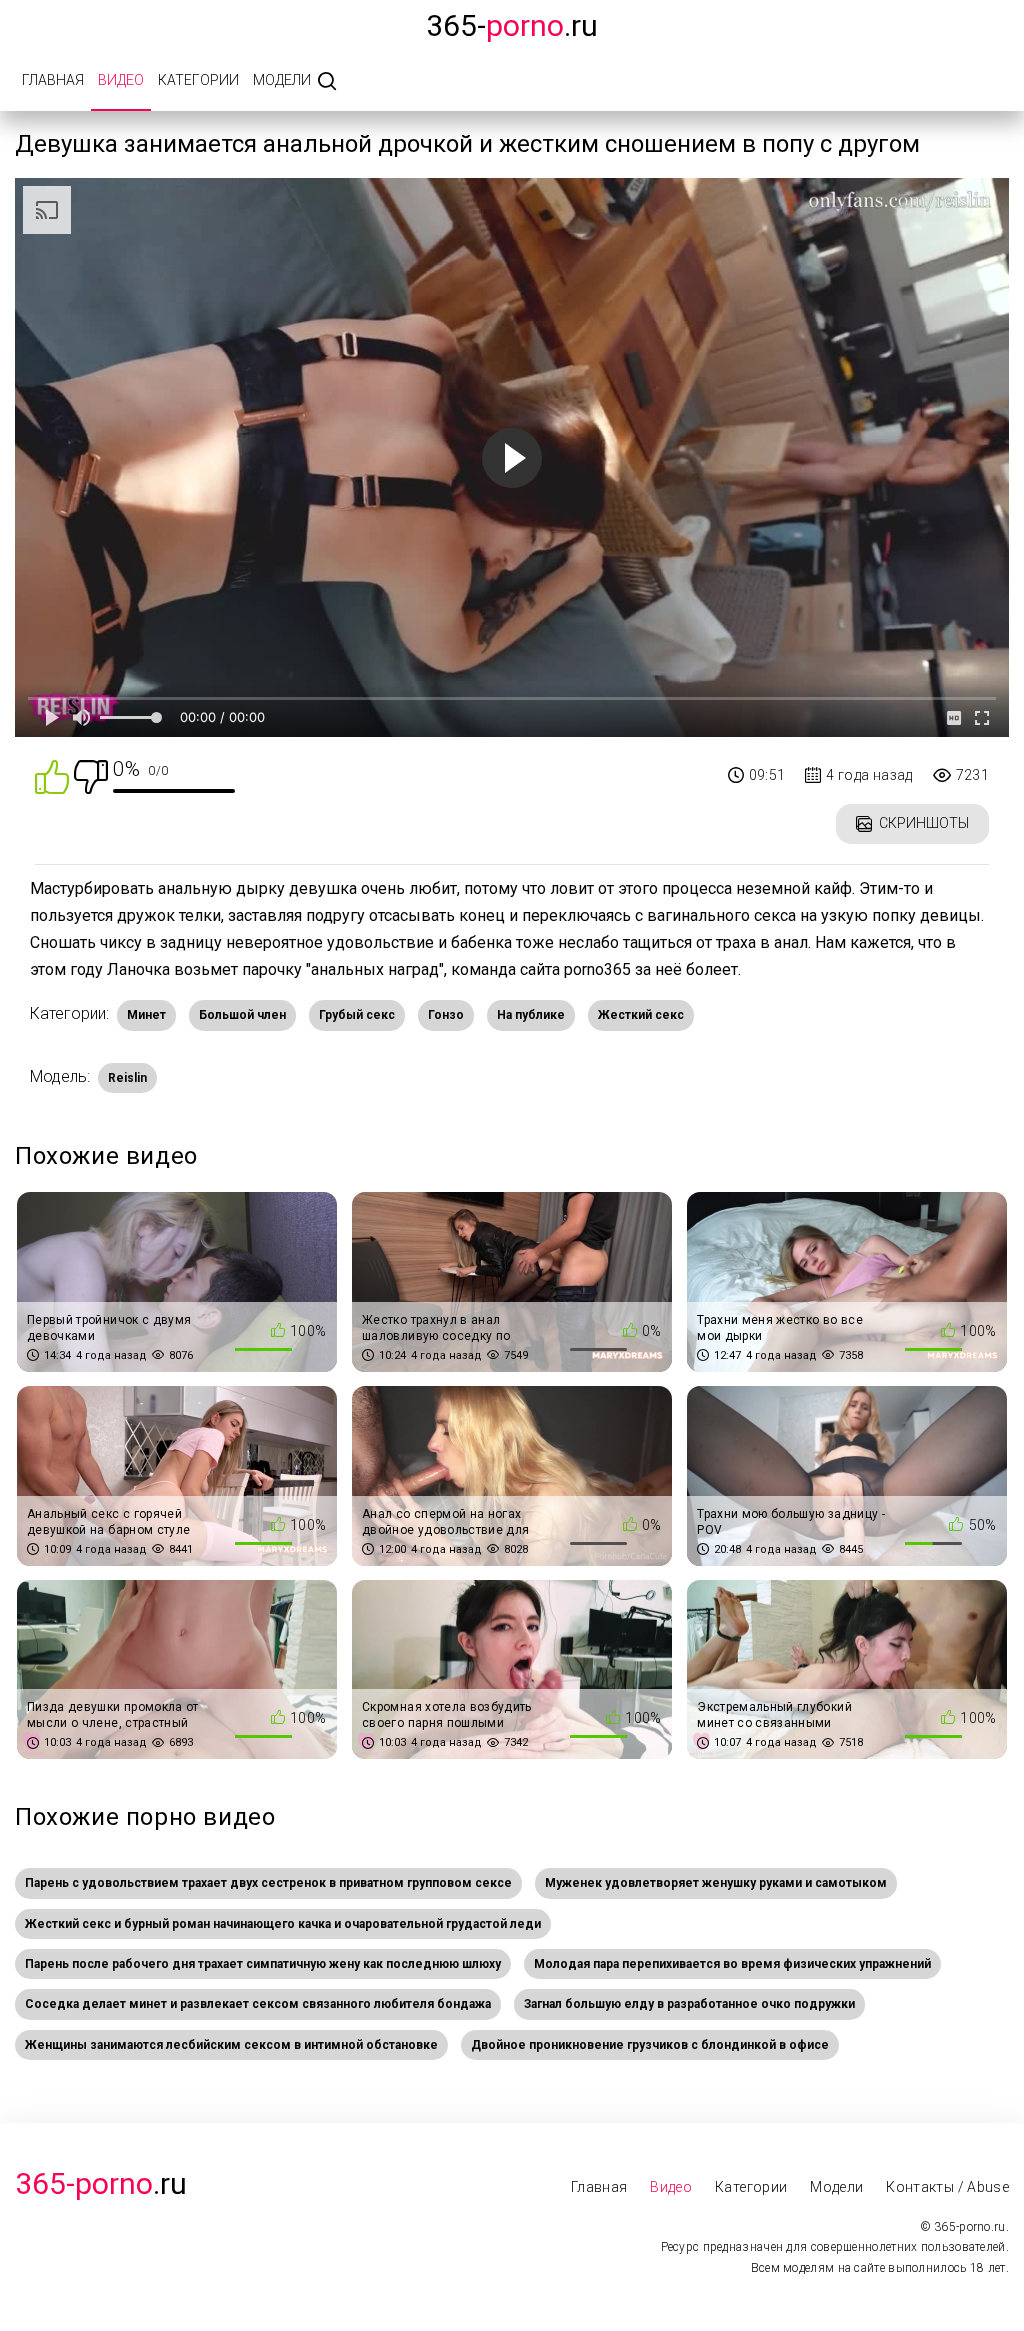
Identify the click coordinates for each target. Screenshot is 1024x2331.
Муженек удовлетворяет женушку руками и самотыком (716, 1883)
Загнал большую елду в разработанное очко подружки (689, 2004)
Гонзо (446, 1015)
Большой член (242, 1015)
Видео (121, 80)
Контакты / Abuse (947, 2187)
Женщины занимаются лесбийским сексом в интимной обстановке (231, 2045)
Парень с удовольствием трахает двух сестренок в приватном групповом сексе (268, 1883)
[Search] (327, 82)
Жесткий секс (641, 1015)
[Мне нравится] (52, 775)
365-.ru (512, 25)
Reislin (127, 1078)
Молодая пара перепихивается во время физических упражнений (732, 1964)
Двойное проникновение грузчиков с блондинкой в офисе (650, 2045)
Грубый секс (357, 1015)
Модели (282, 80)
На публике (531, 1015)
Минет (146, 1015)
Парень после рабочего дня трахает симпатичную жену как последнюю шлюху (263, 1964)
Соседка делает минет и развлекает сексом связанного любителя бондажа (258, 2004)
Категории (198, 80)
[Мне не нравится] (91, 775)
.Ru (101, 2183)
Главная (53, 80)
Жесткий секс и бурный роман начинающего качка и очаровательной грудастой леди (283, 1924)
